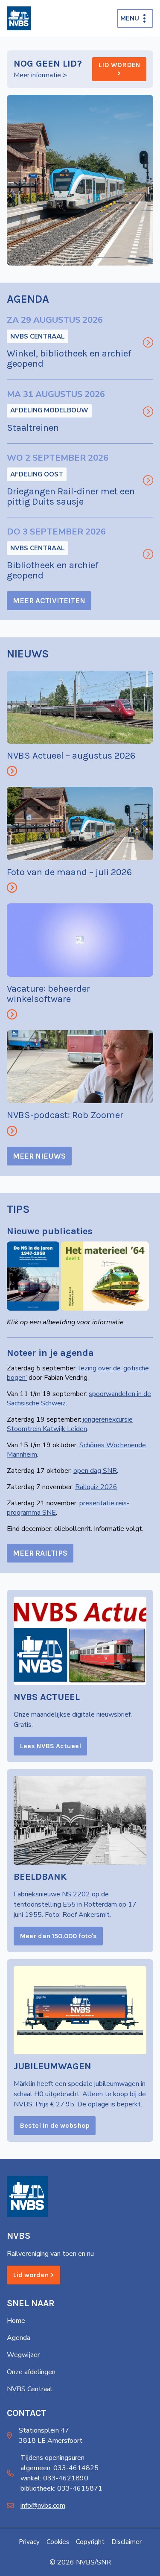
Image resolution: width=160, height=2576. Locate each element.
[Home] (19, 18)
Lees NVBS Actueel (50, 1746)
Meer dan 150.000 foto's (58, 1936)
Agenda (19, 2338)
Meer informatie (37, 75)
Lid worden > (119, 69)
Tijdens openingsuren (52, 2458)
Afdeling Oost (37, 474)
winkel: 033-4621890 (54, 2478)
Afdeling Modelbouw (49, 410)
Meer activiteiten (49, 601)
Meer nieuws (39, 1156)
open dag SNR (95, 1471)
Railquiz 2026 (96, 1487)
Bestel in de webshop (55, 2125)
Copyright (90, 2542)
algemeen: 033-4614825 (60, 2468)
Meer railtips (40, 1553)
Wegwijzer (23, 2355)
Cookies (58, 2542)
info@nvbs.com (43, 2506)
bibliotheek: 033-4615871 (61, 2488)
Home (16, 2321)
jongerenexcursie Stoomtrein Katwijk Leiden (70, 1424)
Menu (130, 18)
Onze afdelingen (31, 2372)
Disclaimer (127, 2542)
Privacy (29, 2542)
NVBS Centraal (38, 336)
